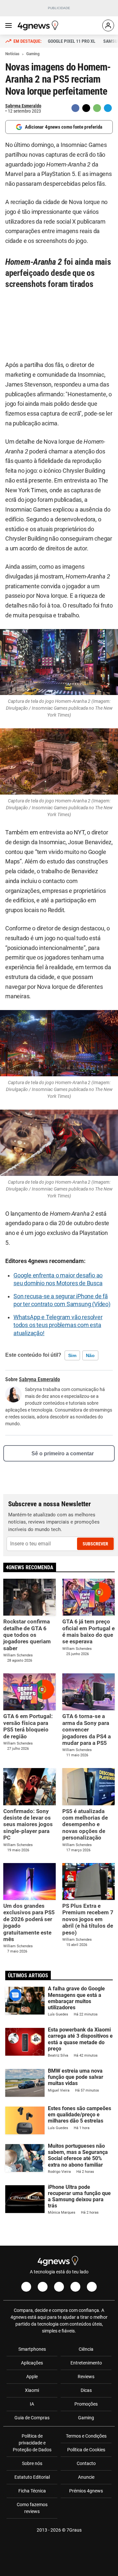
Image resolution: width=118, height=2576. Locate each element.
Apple (32, 2377)
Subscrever (95, 1544)
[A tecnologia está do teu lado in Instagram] (43, 2287)
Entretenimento (86, 2363)
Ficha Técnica (32, 2491)
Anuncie (86, 2477)
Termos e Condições (86, 2436)
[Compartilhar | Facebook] (75, 108)
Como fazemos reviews (32, 2508)
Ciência (86, 2349)
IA (32, 2404)
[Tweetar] (86, 108)
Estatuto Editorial (32, 2477)
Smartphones (32, 2349)
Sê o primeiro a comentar (63, 1454)
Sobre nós (32, 2463)
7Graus (74, 2530)
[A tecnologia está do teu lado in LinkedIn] (92, 2287)
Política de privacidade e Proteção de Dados (32, 2443)
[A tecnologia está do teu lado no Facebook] (26, 2287)
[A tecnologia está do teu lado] (39, 25)
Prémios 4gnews (86, 2491)
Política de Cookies (86, 2450)
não (90, 1355)
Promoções (86, 2404)
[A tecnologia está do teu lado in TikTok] (75, 2287)
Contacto (86, 2463)
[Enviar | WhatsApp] (97, 108)
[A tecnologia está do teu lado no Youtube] (59, 2287)
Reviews (86, 2377)
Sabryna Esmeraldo (23, 106)
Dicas (86, 2390)
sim (72, 1355)
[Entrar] (108, 25)
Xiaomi (32, 2390)
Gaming (86, 2418)
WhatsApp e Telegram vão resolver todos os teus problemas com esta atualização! (58, 1325)
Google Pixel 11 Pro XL (72, 41)
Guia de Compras (32, 2418)
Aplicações (32, 2363)
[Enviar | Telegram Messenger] (108, 108)
